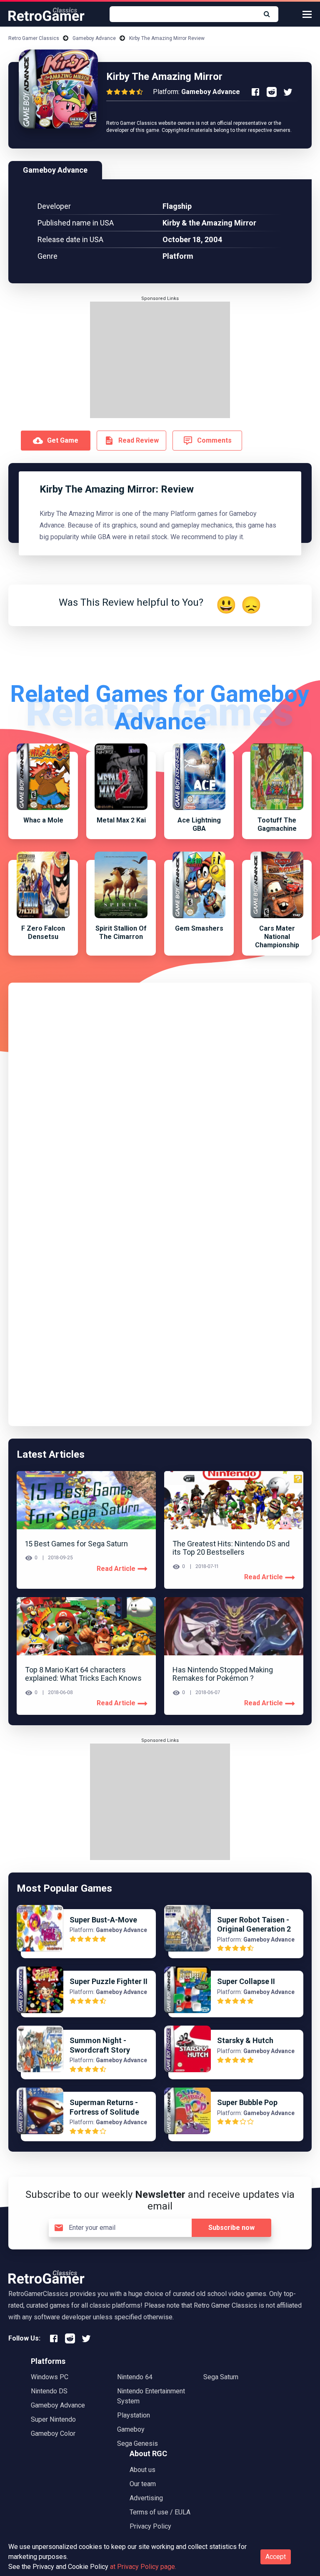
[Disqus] (160, 1095)
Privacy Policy (150, 2526)
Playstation (134, 2415)
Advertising (146, 2498)
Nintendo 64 (135, 2377)
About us (142, 2470)
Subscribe (231, 2228)
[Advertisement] (160, 360)
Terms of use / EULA (160, 2512)
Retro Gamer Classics (34, 38)
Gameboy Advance (94, 38)
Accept (276, 2557)
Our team (143, 2484)
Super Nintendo (53, 2419)
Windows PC (50, 2377)
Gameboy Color (53, 2434)
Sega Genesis (137, 2443)
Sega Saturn (221, 2377)
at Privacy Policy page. (143, 2567)
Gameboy (131, 2429)
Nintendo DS (49, 2391)
